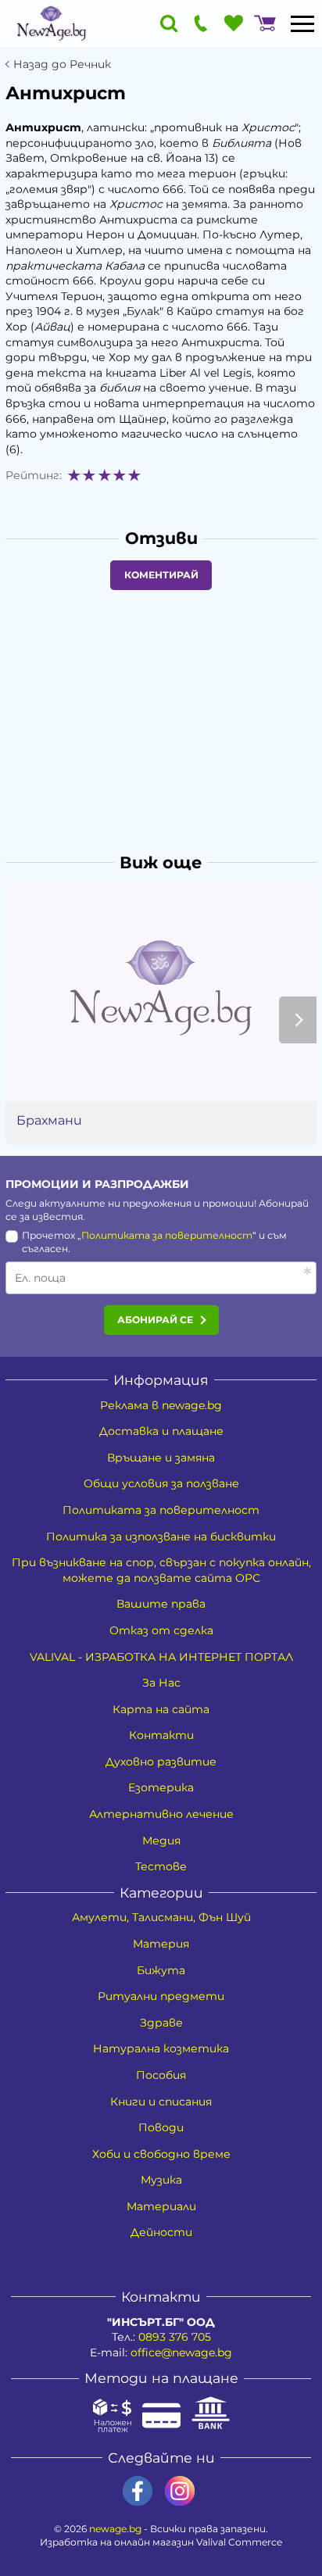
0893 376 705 (175, 2337)
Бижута (161, 1970)
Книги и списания (161, 2102)
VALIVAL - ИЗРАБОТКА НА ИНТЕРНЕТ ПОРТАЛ (161, 1657)
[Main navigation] (302, 23)
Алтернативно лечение (161, 1814)
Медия (161, 1841)
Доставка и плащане (161, 1431)
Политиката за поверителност (167, 1235)
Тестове (161, 1866)
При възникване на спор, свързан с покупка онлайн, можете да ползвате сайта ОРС (161, 1570)
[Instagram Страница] (180, 2491)
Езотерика (161, 1787)
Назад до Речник (62, 64)
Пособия (161, 2075)
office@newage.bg (181, 2352)
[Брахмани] (161, 993)
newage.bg (115, 2529)
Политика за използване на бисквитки (161, 1537)
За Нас (161, 1683)
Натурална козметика (161, 2048)
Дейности (161, 2232)
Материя (161, 1944)
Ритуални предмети (161, 1996)
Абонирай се (155, 1320)
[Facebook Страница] (138, 2491)
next (298, 1020)
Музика (161, 2180)
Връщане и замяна (161, 1458)
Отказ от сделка (161, 1630)
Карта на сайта (161, 1709)
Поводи (161, 2127)
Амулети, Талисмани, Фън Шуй (161, 1917)
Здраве (161, 2023)
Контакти (161, 1735)
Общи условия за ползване (161, 1483)
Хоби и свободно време (161, 2154)
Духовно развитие (161, 1762)
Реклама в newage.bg (161, 1405)
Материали (161, 2206)
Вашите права (161, 1604)
